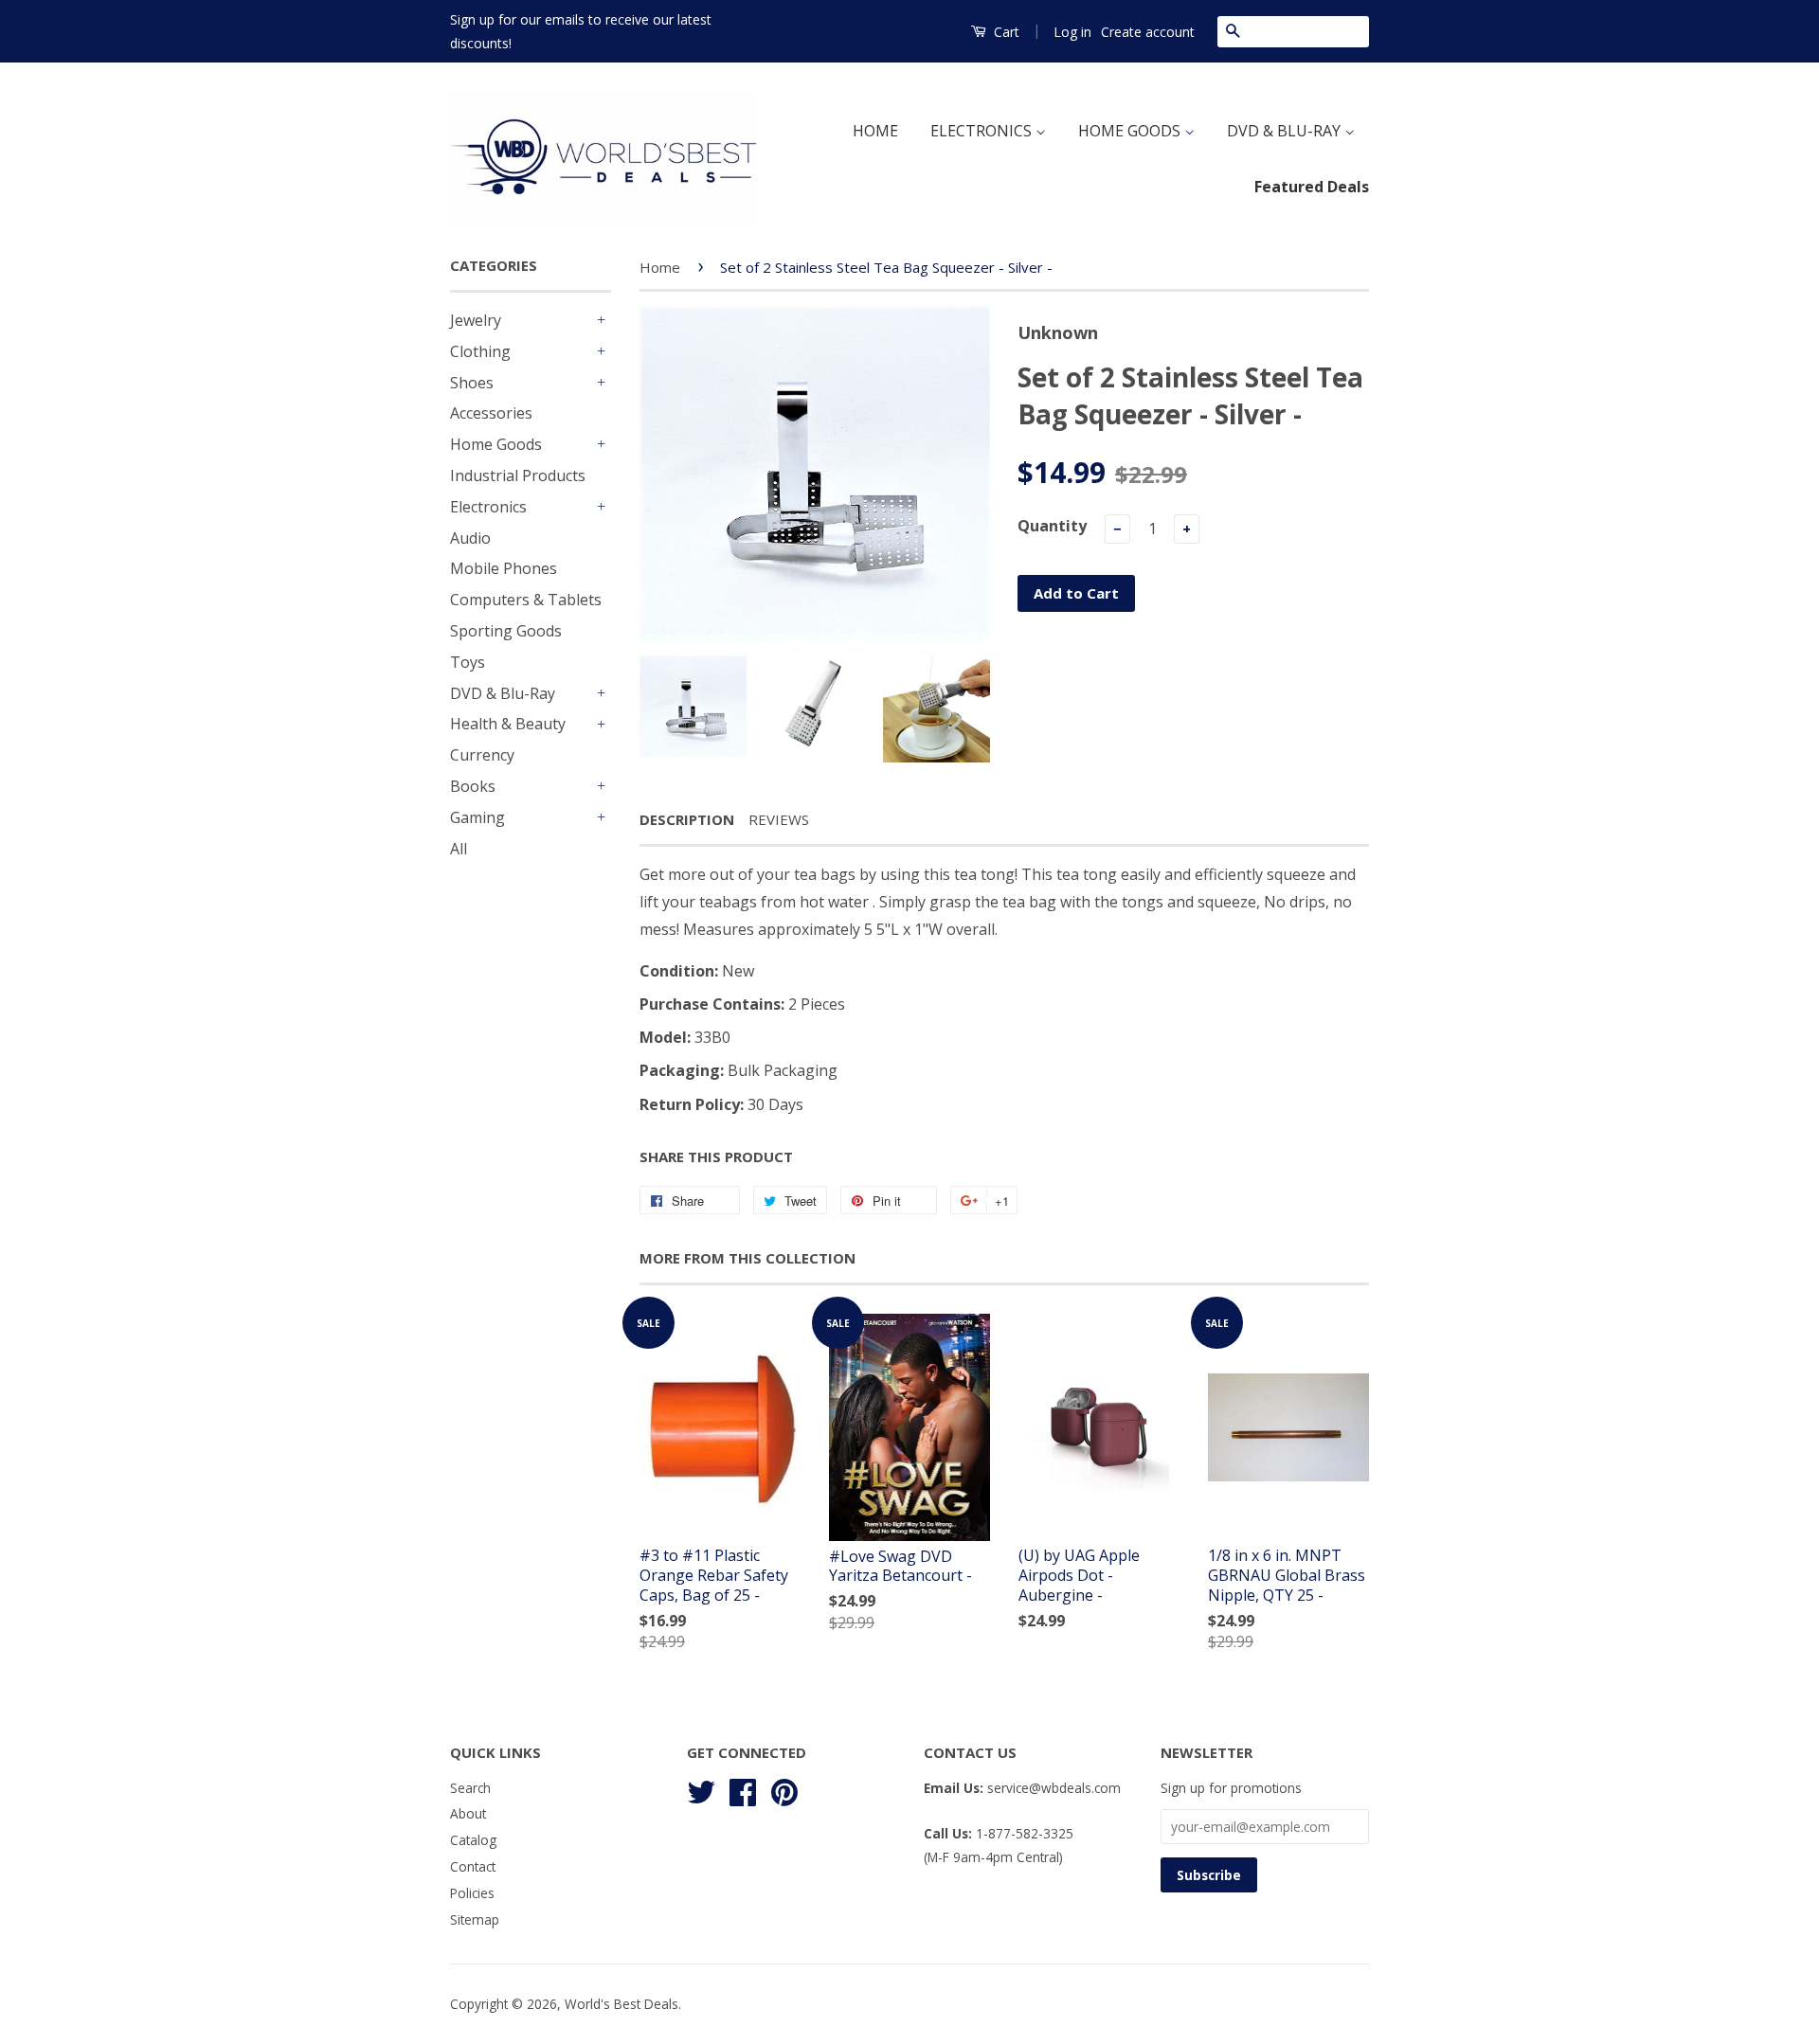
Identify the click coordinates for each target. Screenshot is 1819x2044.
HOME (875, 131)
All (459, 849)
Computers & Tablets (526, 600)
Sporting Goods (506, 631)
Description (687, 819)
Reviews (779, 819)
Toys (468, 662)
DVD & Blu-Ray (503, 693)
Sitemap (475, 1919)
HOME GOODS (1131, 131)
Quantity (1052, 526)
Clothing (480, 351)
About (468, 1813)
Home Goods (496, 444)
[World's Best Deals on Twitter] (701, 1789)
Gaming (477, 817)
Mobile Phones (504, 568)
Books (473, 786)
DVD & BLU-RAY (1286, 131)
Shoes (472, 383)
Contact (473, 1866)
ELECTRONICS (983, 131)
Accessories (491, 413)
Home (660, 267)
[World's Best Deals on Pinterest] (784, 1789)
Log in (1072, 32)
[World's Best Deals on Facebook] (743, 1789)
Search (470, 1788)
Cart (1005, 32)
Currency (482, 755)
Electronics (488, 507)
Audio (470, 538)
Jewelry (476, 320)
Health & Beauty (508, 724)
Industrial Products (518, 475)
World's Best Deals (621, 2004)
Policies (472, 1893)
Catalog (473, 1840)
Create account (1148, 32)
